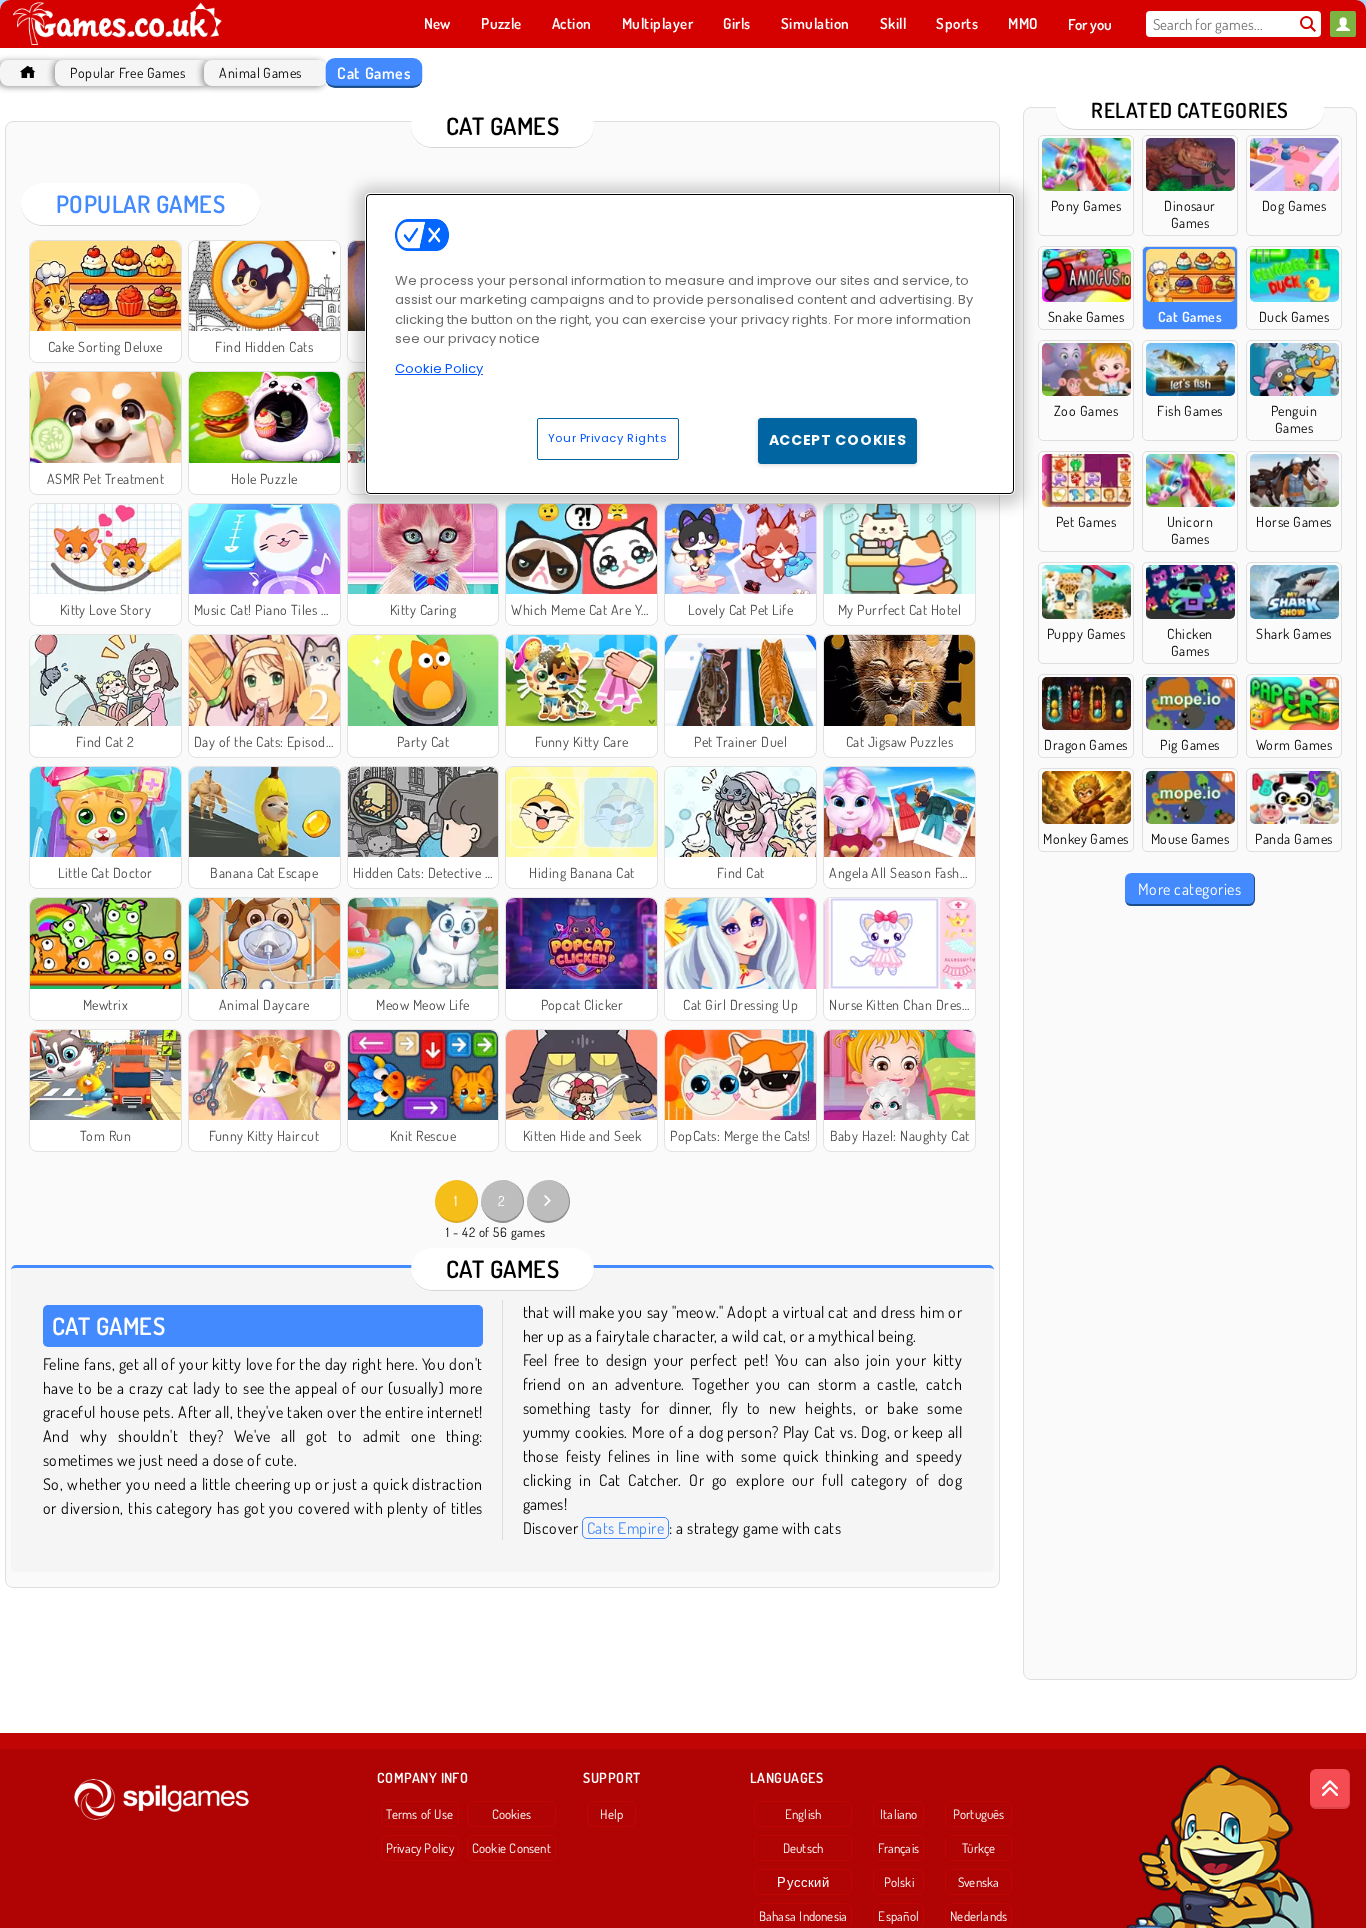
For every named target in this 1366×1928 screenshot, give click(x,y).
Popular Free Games (127, 72)
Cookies (512, 1814)
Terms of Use (419, 1814)
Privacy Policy (420, 1848)
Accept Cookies (838, 440)
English (803, 1814)
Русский (803, 1882)
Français (898, 1848)
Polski (899, 1882)
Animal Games (260, 72)
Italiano (899, 1814)
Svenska (979, 1882)
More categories (1189, 889)
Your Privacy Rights (608, 438)
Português (979, 1814)
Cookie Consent (511, 1848)
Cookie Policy (439, 368)
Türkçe (978, 1848)
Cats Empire (625, 1528)
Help (611, 1814)
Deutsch (803, 1848)
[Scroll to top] (1330, 1789)
